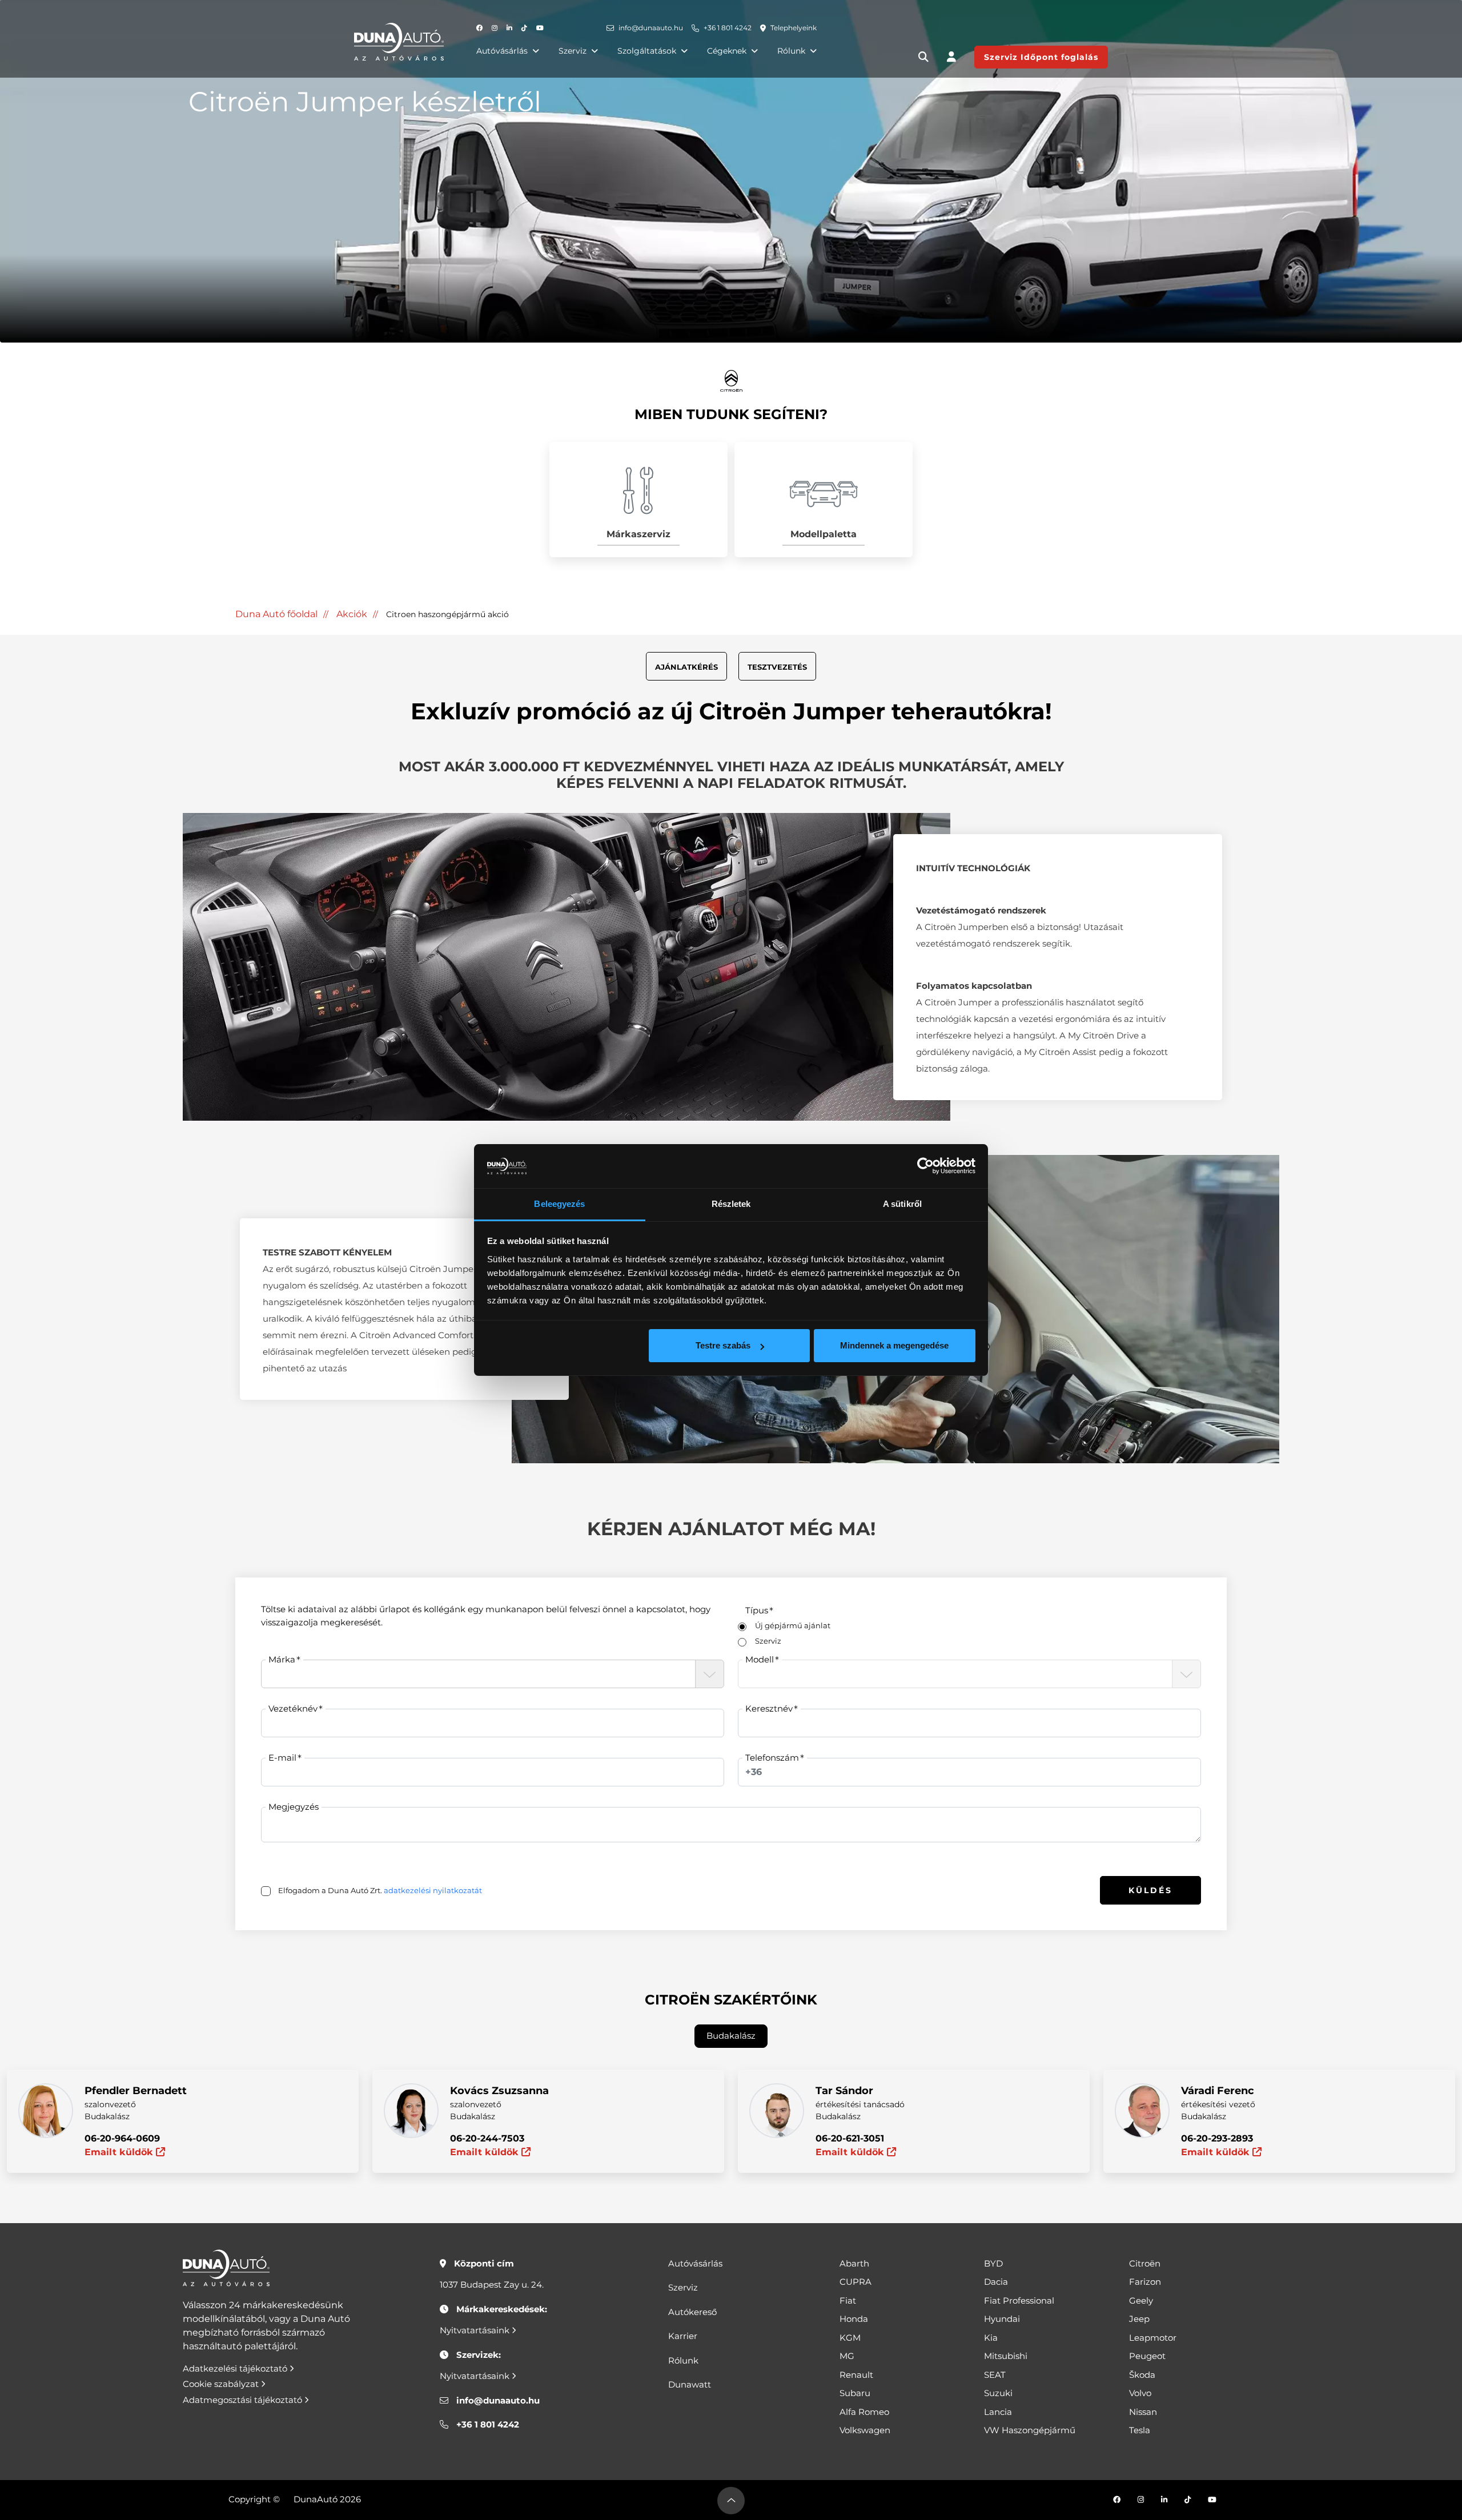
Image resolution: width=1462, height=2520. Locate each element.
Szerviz (573, 51)
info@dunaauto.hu (651, 28)
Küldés (1150, 1890)
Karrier (683, 2336)
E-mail (282, 1758)
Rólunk (791, 51)
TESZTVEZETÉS (777, 667)
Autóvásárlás (502, 51)
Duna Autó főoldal (276, 614)
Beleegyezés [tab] (559, 1204)
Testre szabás (723, 1345)
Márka (282, 1659)
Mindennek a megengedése (894, 1345)
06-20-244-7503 (487, 2138)
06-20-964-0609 (122, 2138)
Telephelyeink (794, 28)
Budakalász (731, 2036)
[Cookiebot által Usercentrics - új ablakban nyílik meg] (925, 1166)
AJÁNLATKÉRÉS (686, 667)
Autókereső (692, 2312)
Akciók (352, 614)
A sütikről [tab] (902, 1204)
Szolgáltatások (647, 51)
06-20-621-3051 (850, 2138)
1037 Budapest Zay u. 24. (492, 2284)
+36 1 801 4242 (728, 28)
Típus (757, 1610)
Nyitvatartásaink (476, 2330)
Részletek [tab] (731, 1204)
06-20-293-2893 (1217, 2138)
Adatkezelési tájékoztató (236, 2368)
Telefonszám (772, 1758)
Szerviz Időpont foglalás (1041, 57)
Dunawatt (690, 2384)
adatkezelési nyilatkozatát (433, 1890)
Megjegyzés (294, 1807)
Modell (760, 1659)
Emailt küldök (120, 2152)
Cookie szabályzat (222, 2384)
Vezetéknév (293, 1708)
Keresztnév (769, 1708)
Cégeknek (727, 51)
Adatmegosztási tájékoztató (244, 2400)
